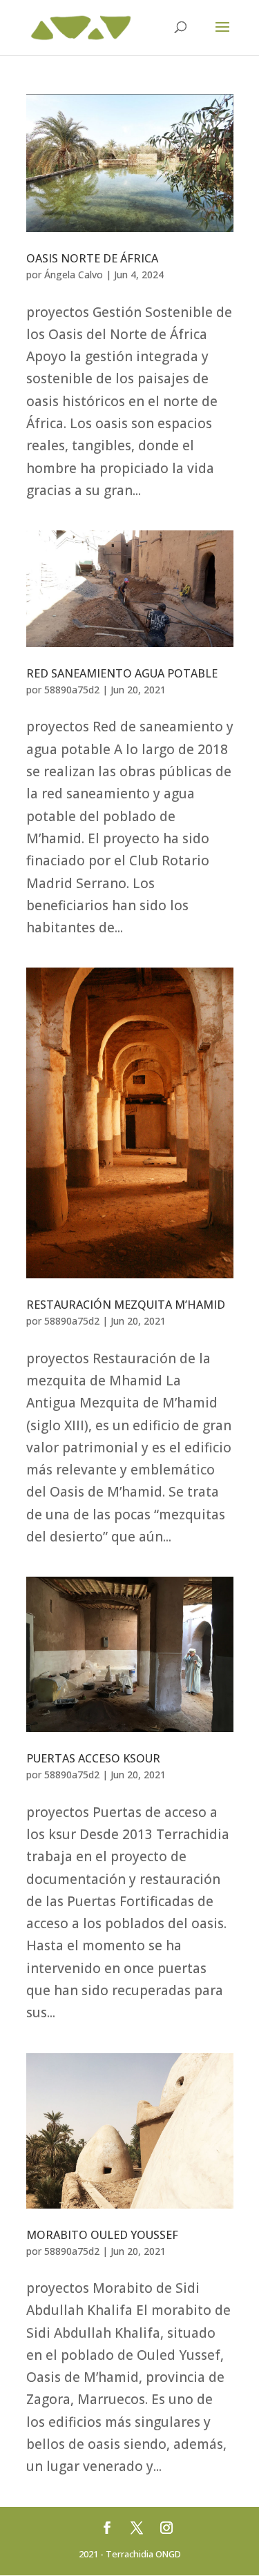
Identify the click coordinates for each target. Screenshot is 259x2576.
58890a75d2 (72, 690)
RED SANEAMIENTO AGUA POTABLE (122, 673)
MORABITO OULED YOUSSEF (102, 2235)
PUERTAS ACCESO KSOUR (93, 1758)
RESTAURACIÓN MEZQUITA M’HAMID (126, 1305)
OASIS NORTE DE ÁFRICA (92, 258)
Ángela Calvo (74, 275)
